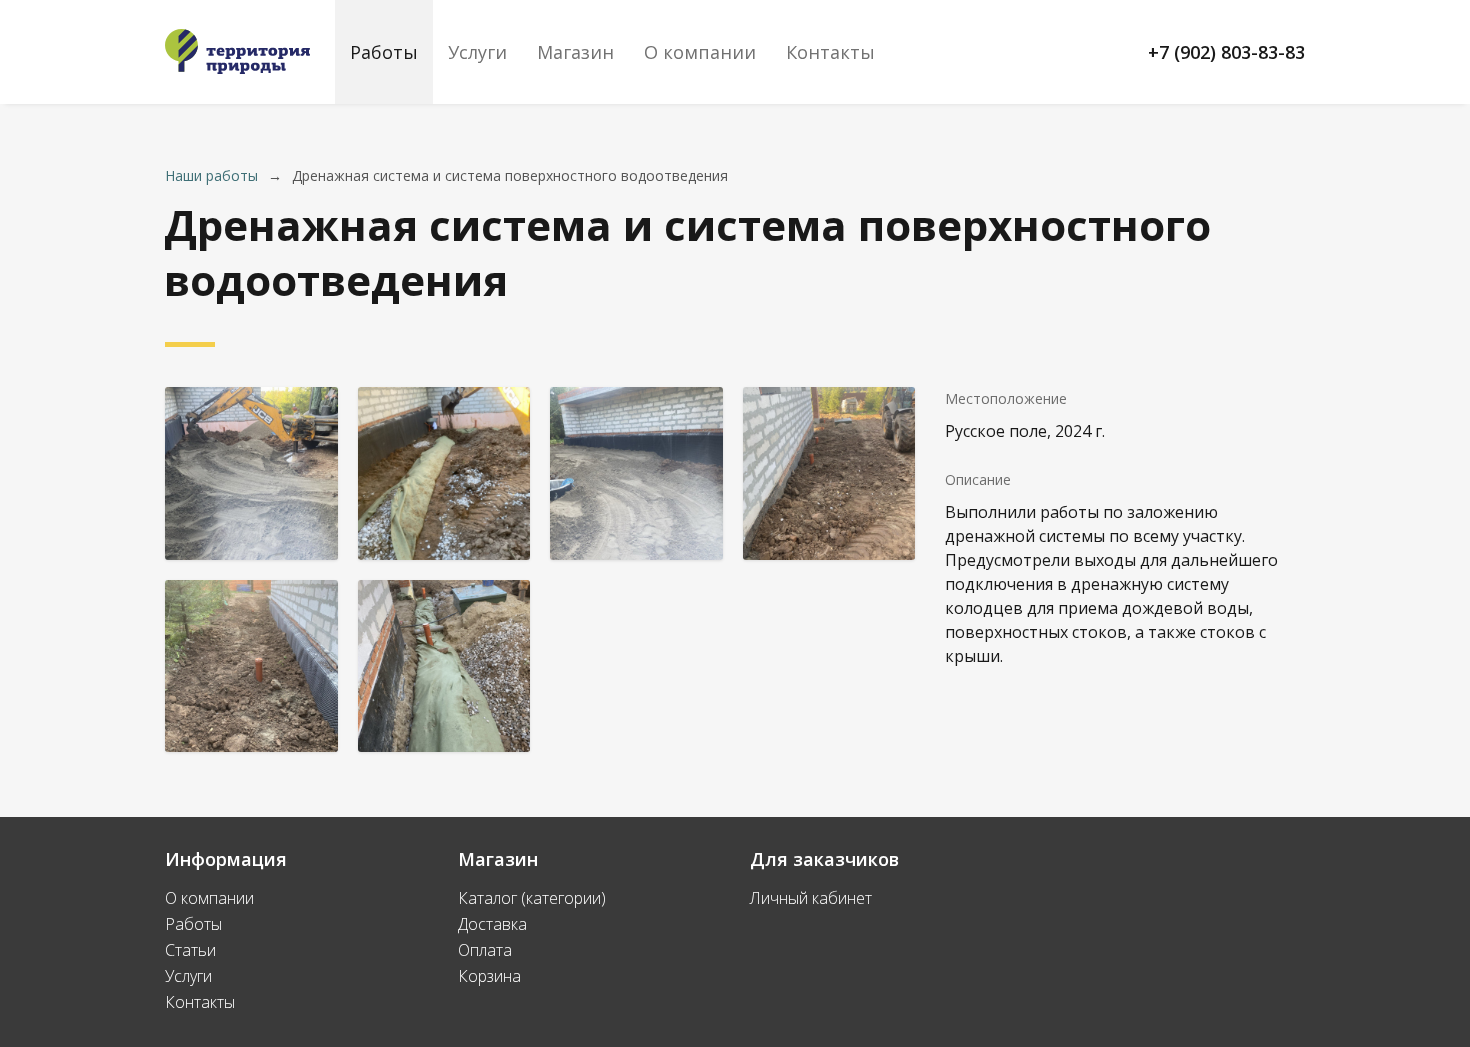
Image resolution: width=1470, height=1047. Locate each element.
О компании (700, 52)
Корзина (489, 976)
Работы (384, 52)
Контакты (830, 52)
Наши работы (211, 175)
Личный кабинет (811, 898)
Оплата (485, 950)
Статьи (190, 950)
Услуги (477, 52)
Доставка (492, 924)
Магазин (575, 52)
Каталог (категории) (532, 898)
